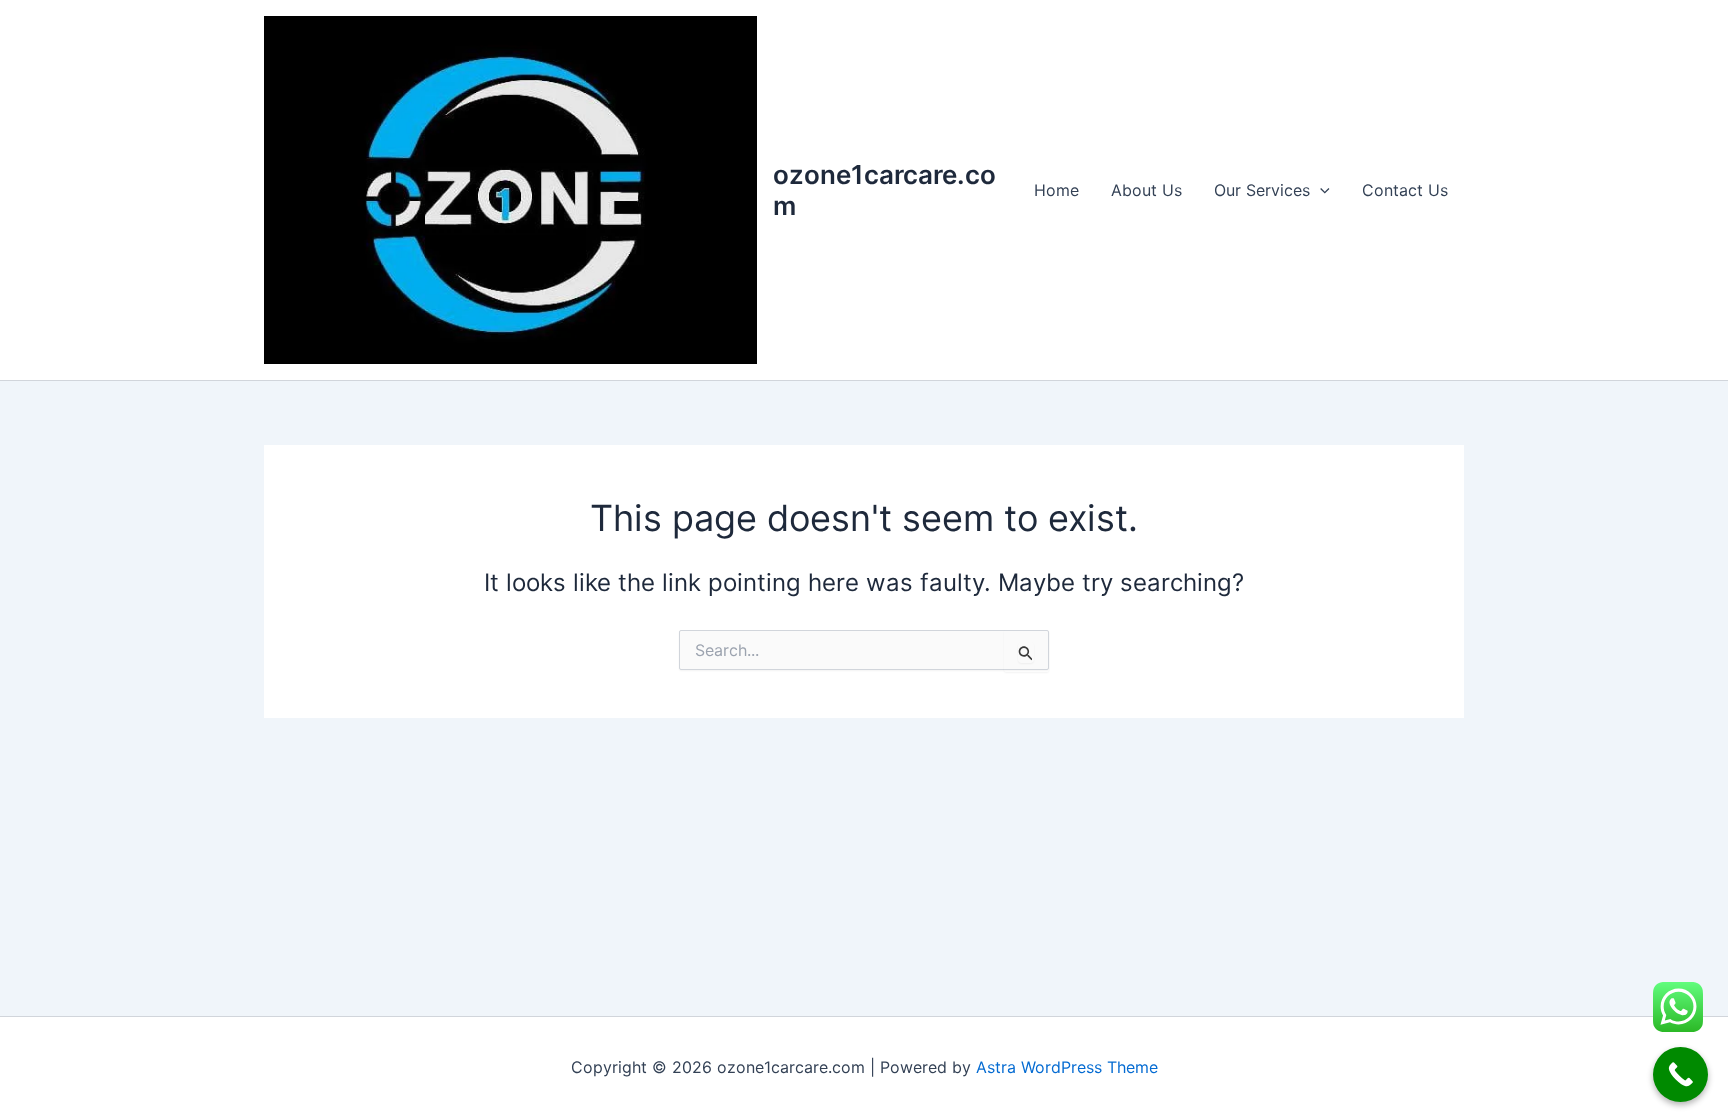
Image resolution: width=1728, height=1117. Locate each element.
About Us (1146, 190)
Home (1056, 190)
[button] (1320, 190)
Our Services (1262, 190)
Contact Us (1405, 190)
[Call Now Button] (1680, 1074)
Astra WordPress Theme (1067, 1067)
